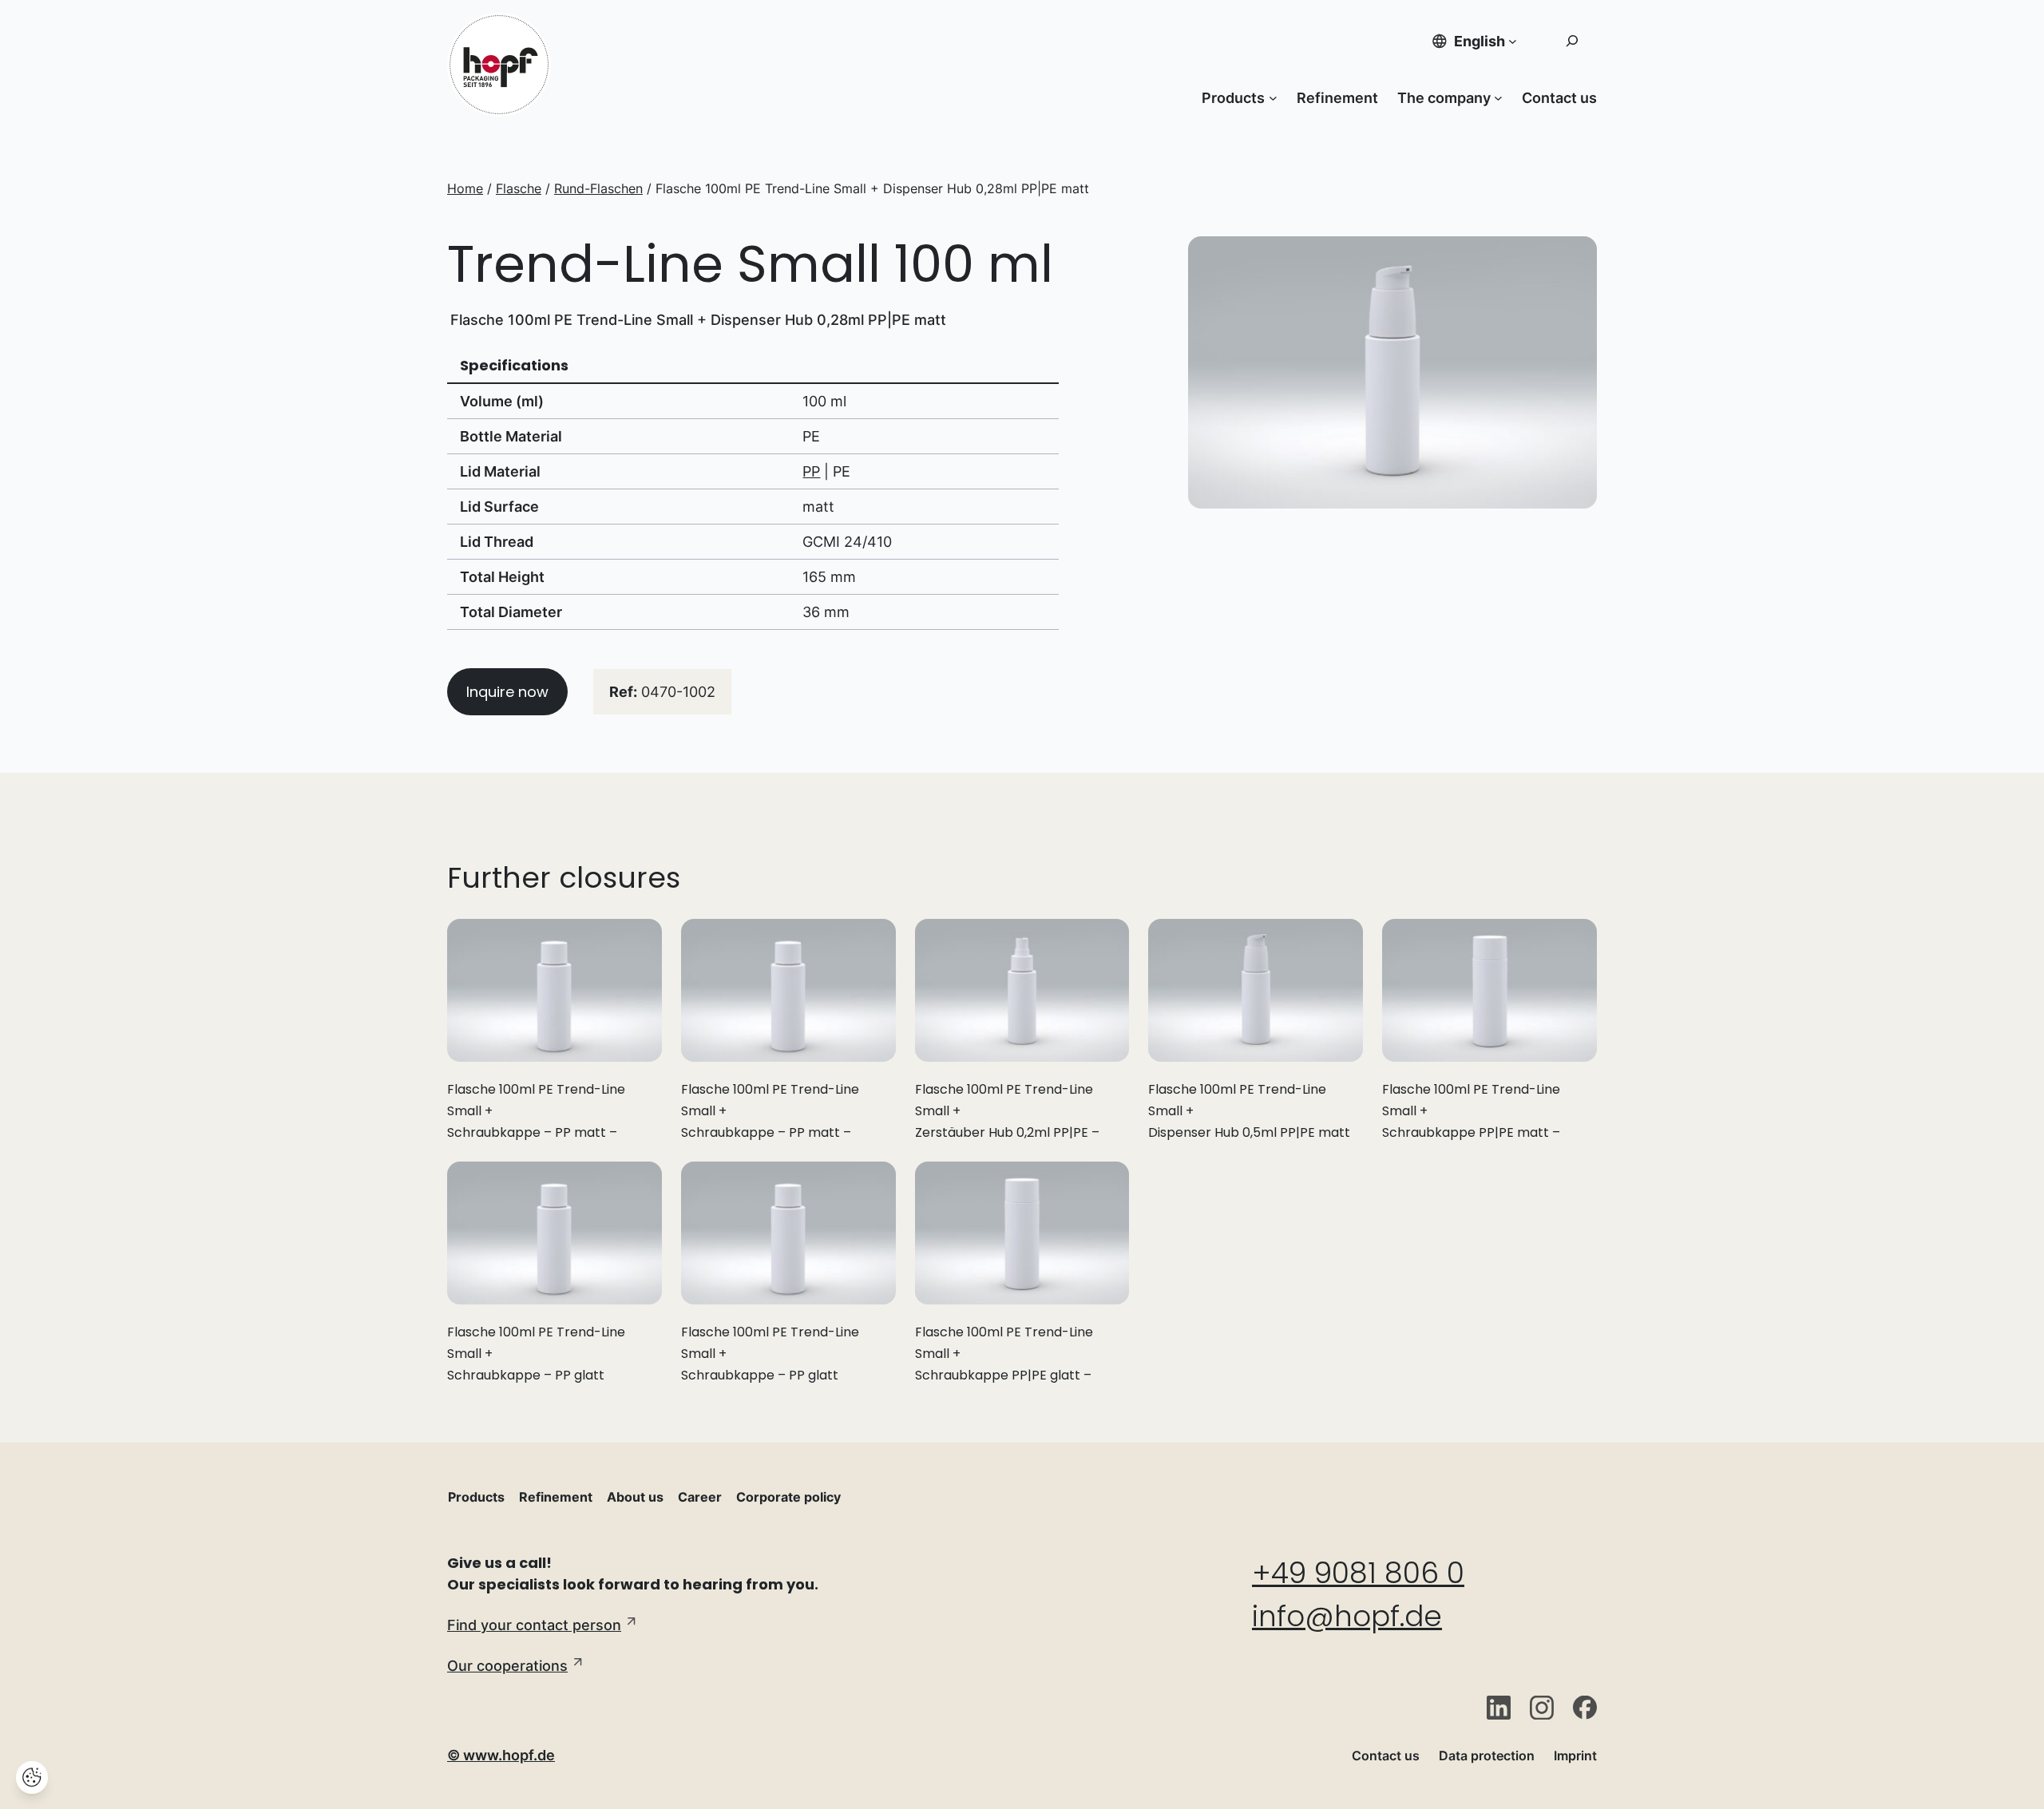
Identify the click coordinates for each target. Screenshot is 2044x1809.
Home (465, 188)
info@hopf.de (1347, 1616)
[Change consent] (32, 1777)
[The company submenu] (1498, 98)
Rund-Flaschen (598, 188)
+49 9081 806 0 (1358, 1573)
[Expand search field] (1572, 41)
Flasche (519, 188)
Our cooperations (507, 1666)
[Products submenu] (1273, 98)
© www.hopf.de (501, 1755)
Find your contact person (534, 1625)
